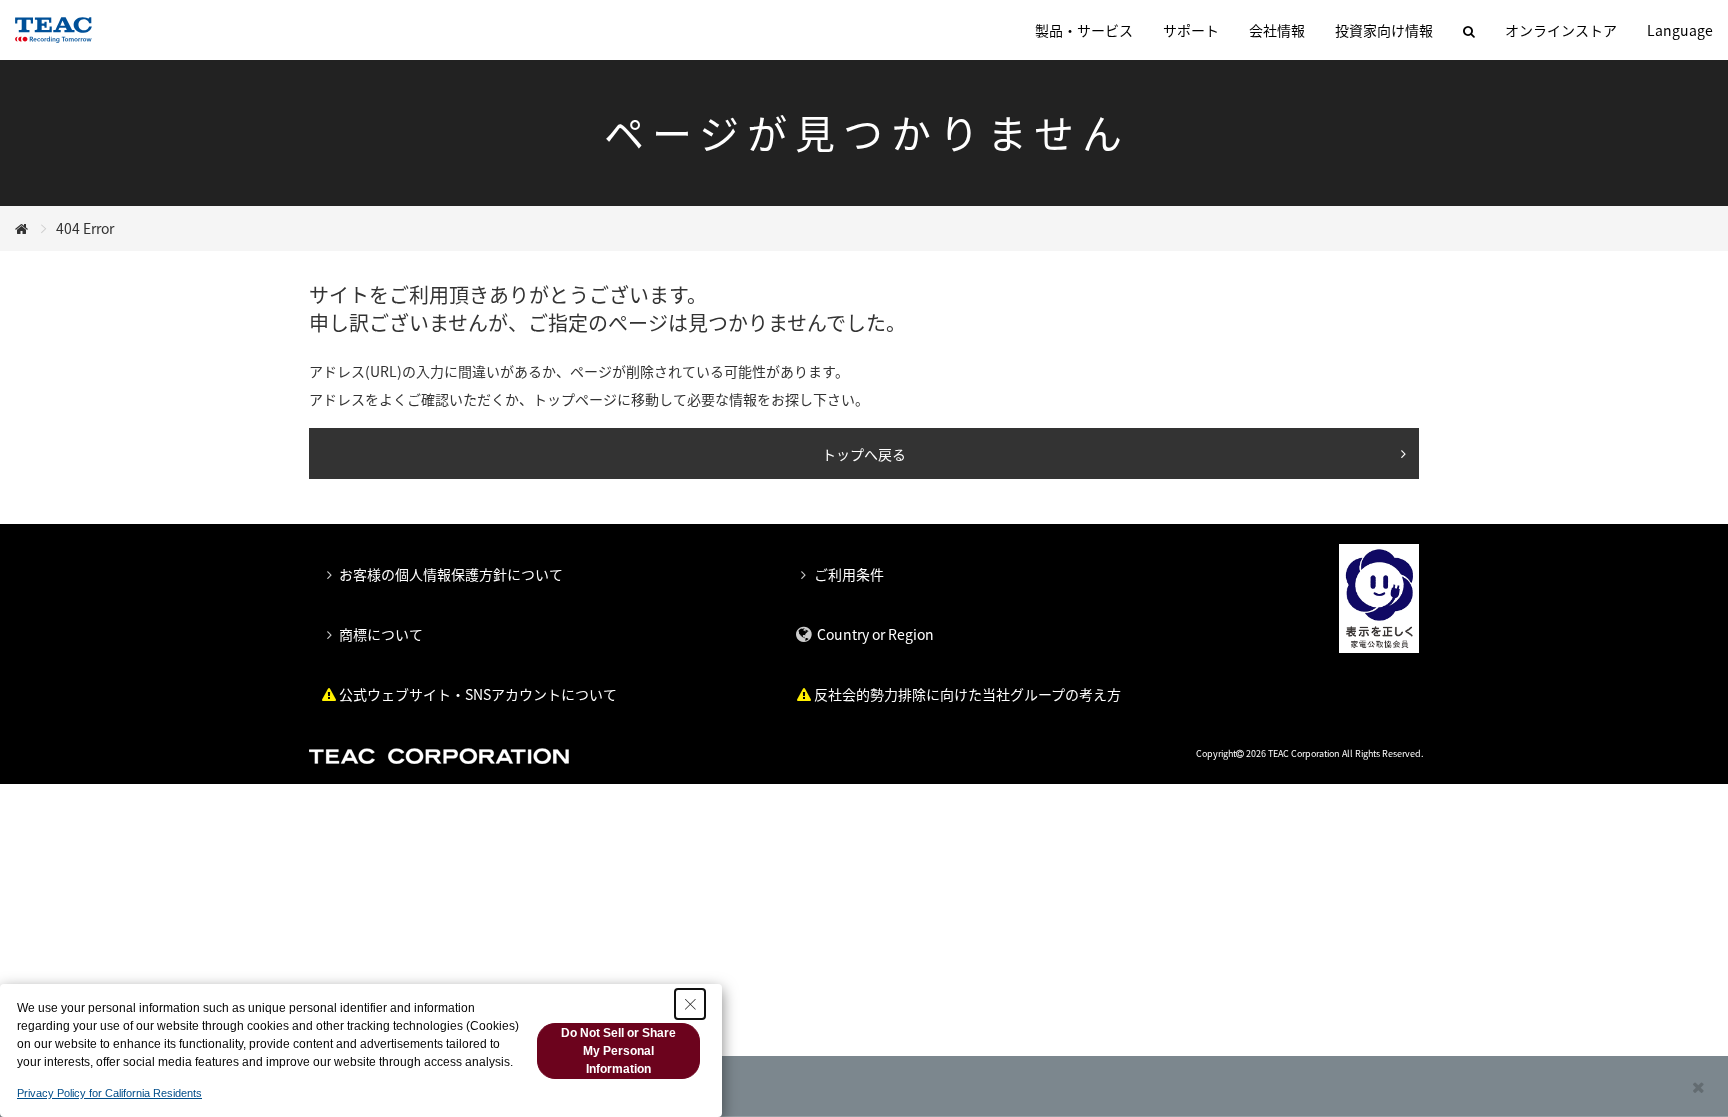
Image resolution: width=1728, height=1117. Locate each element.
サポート (1191, 30)
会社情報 (1277, 30)
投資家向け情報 (1384, 30)
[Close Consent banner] (690, 1004)
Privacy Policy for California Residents (109, 1093)
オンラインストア (1561, 30)
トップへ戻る (864, 454)
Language (1680, 30)
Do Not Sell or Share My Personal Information (618, 1051)
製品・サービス (1084, 30)
